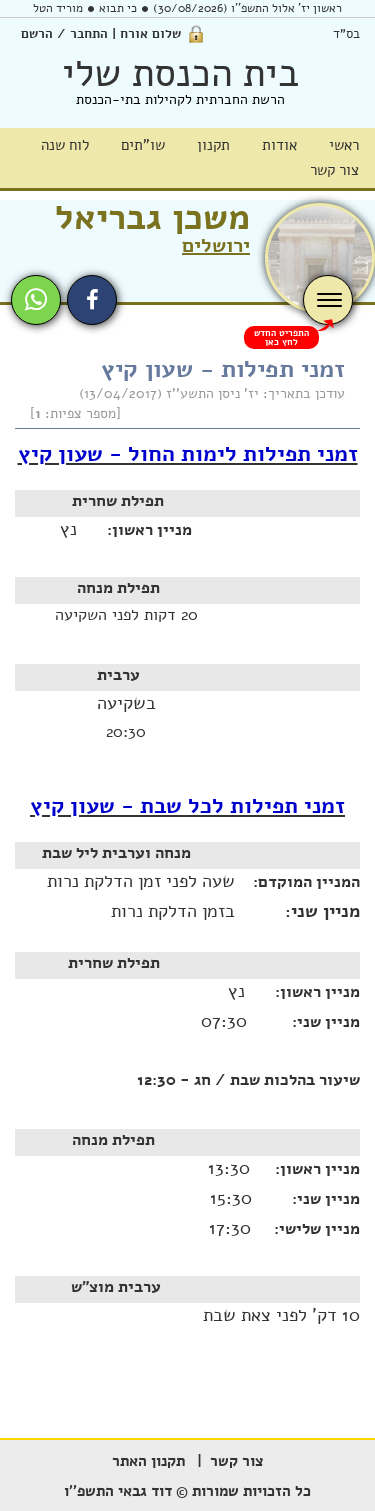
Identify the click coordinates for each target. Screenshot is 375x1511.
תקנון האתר (148, 1461)
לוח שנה (65, 145)
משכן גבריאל (152, 217)
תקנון (213, 145)
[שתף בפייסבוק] (92, 300)
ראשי (344, 145)
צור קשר (334, 170)
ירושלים (216, 245)
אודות (279, 145)
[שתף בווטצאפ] (36, 300)
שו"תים (143, 145)
